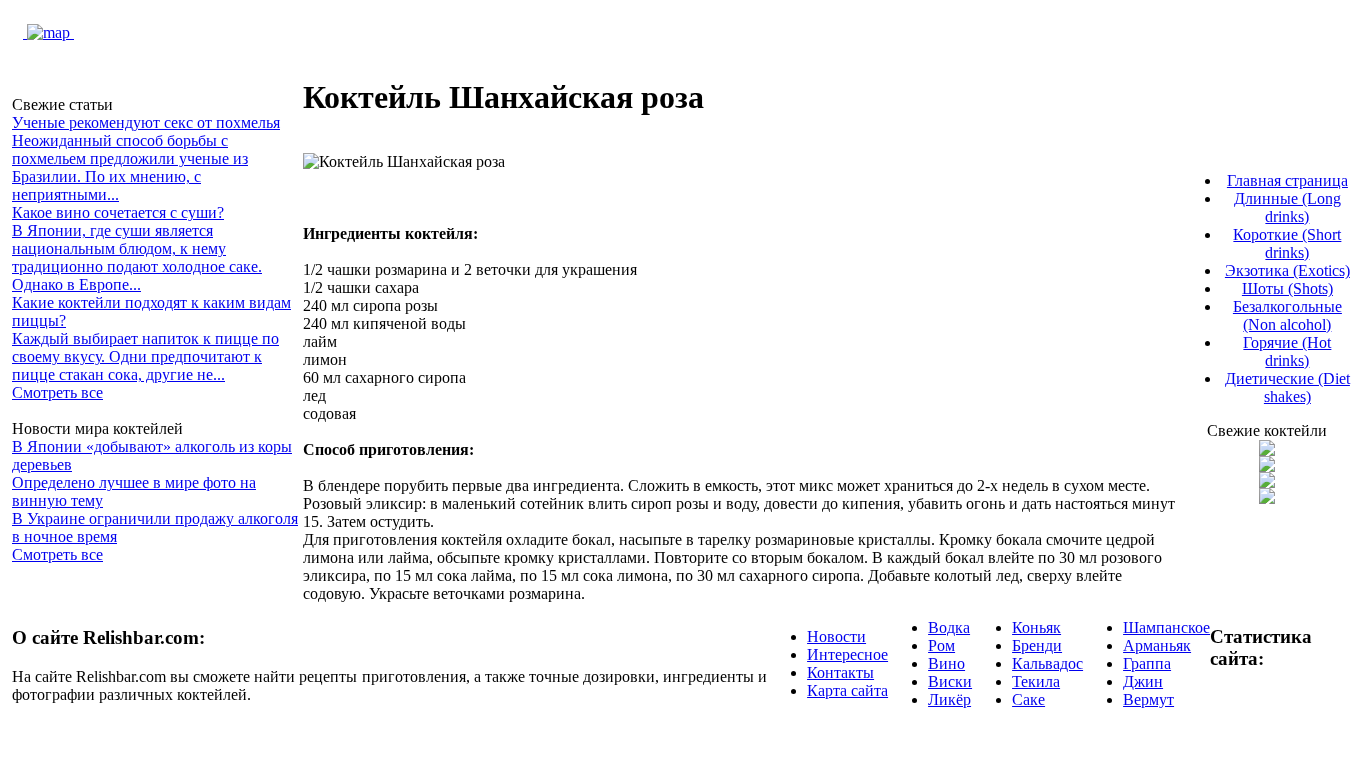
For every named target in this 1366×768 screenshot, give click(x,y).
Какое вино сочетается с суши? (118, 212)
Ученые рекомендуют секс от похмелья (146, 122)
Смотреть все (57, 392)
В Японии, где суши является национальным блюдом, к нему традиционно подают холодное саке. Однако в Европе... (137, 257)
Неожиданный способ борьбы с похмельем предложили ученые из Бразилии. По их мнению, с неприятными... (130, 167)
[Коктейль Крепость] (1267, 482)
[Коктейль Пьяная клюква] (1267, 450)
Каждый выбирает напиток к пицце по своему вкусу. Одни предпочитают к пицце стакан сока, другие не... (145, 356)
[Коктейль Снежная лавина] (1267, 498)
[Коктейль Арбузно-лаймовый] (1267, 466)
